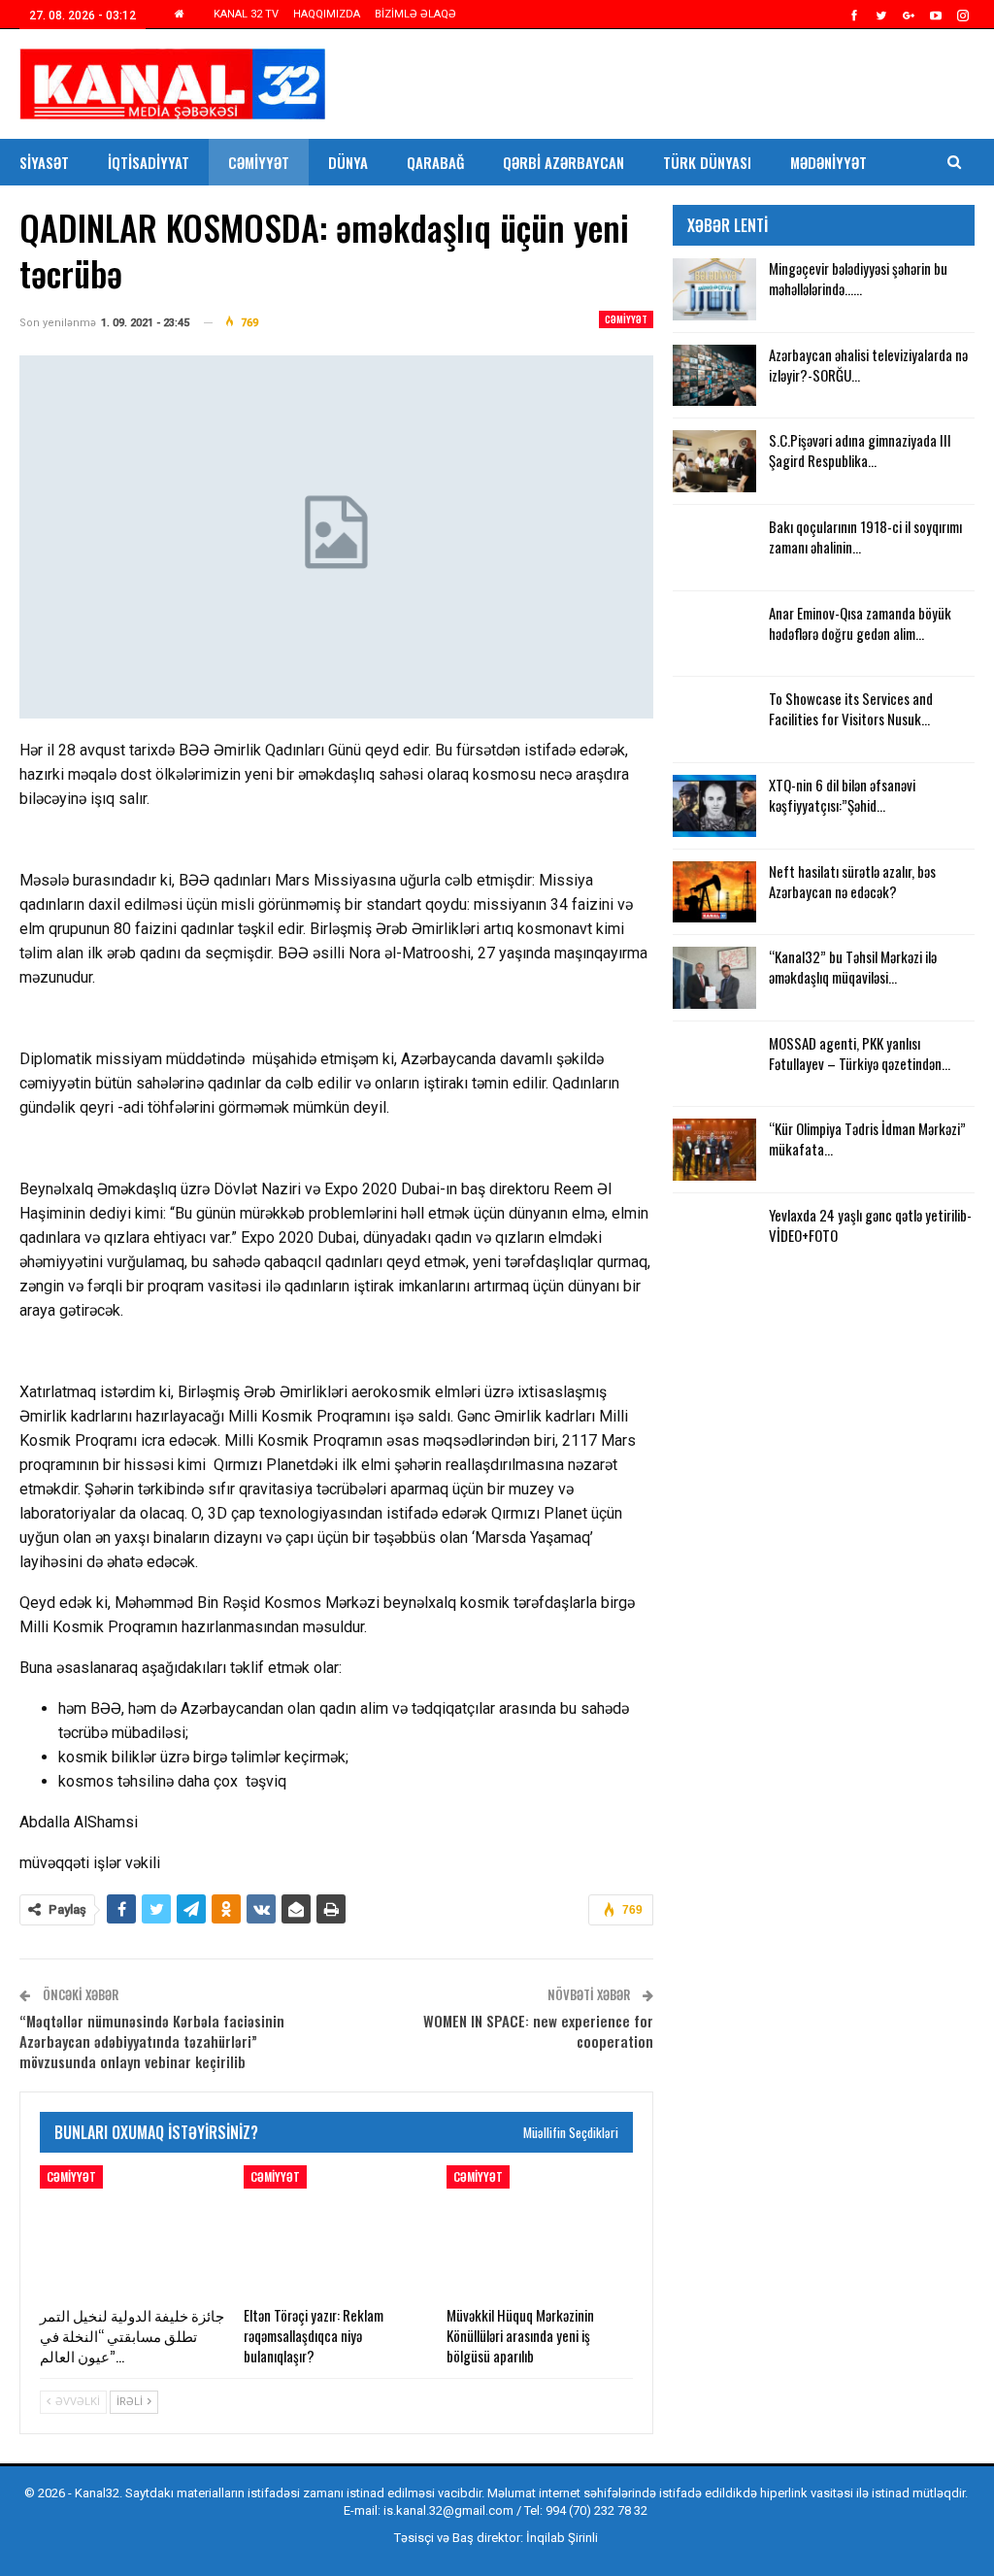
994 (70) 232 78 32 (596, 2510)
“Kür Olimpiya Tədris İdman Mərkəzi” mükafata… (867, 1138)
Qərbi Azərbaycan (563, 162)
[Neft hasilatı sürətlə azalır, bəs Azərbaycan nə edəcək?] (714, 892)
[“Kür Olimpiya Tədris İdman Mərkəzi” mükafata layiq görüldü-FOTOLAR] (714, 1150)
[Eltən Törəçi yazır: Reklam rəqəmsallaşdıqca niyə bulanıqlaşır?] (337, 2230)
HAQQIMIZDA (327, 14)
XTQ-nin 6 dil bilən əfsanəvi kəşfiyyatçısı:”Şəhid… (842, 795)
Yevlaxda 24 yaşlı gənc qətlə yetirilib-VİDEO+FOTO (870, 1225)
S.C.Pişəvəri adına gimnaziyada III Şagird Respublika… (860, 450)
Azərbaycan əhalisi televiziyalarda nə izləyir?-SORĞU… (868, 365)
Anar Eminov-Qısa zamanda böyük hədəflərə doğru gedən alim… (860, 623)
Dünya (348, 162)
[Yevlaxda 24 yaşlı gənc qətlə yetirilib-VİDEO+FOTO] (714, 1236)
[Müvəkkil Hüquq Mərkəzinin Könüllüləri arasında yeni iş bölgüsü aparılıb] (540, 2230)
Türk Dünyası (707, 162)
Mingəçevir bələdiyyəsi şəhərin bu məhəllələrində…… (858, 278)
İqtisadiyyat (149, 162)
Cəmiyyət (259, 162)
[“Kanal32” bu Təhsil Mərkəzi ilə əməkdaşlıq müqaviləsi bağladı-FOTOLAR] (714, 978)
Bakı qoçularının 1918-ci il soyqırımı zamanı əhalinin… (865, 536)
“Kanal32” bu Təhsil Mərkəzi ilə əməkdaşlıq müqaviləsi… (853, 967)
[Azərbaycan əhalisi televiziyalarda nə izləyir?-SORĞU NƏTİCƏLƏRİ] (714, 376)
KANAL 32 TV (246, 14)
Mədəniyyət (828, 162)
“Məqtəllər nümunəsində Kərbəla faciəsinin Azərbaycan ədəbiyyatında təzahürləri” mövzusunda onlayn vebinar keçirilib (152, 2041)
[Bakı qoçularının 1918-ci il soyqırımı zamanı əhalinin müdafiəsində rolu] (714, 548)
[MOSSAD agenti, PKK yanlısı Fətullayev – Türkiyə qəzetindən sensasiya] (714, 1064)
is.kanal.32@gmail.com (448, 2510)
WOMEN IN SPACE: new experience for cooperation (538, 2031)
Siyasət (44, 162)
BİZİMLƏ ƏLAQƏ (415, 14)
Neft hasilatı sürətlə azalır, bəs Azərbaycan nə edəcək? (852, 881)
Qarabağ (435, 162)
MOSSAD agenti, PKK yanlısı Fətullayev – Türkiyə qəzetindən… (860, 1053)
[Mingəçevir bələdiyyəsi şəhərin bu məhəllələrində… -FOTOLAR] (714, 289)
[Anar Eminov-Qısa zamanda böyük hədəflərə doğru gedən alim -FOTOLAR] (714, 634)
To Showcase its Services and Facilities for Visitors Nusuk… (851, 708)
